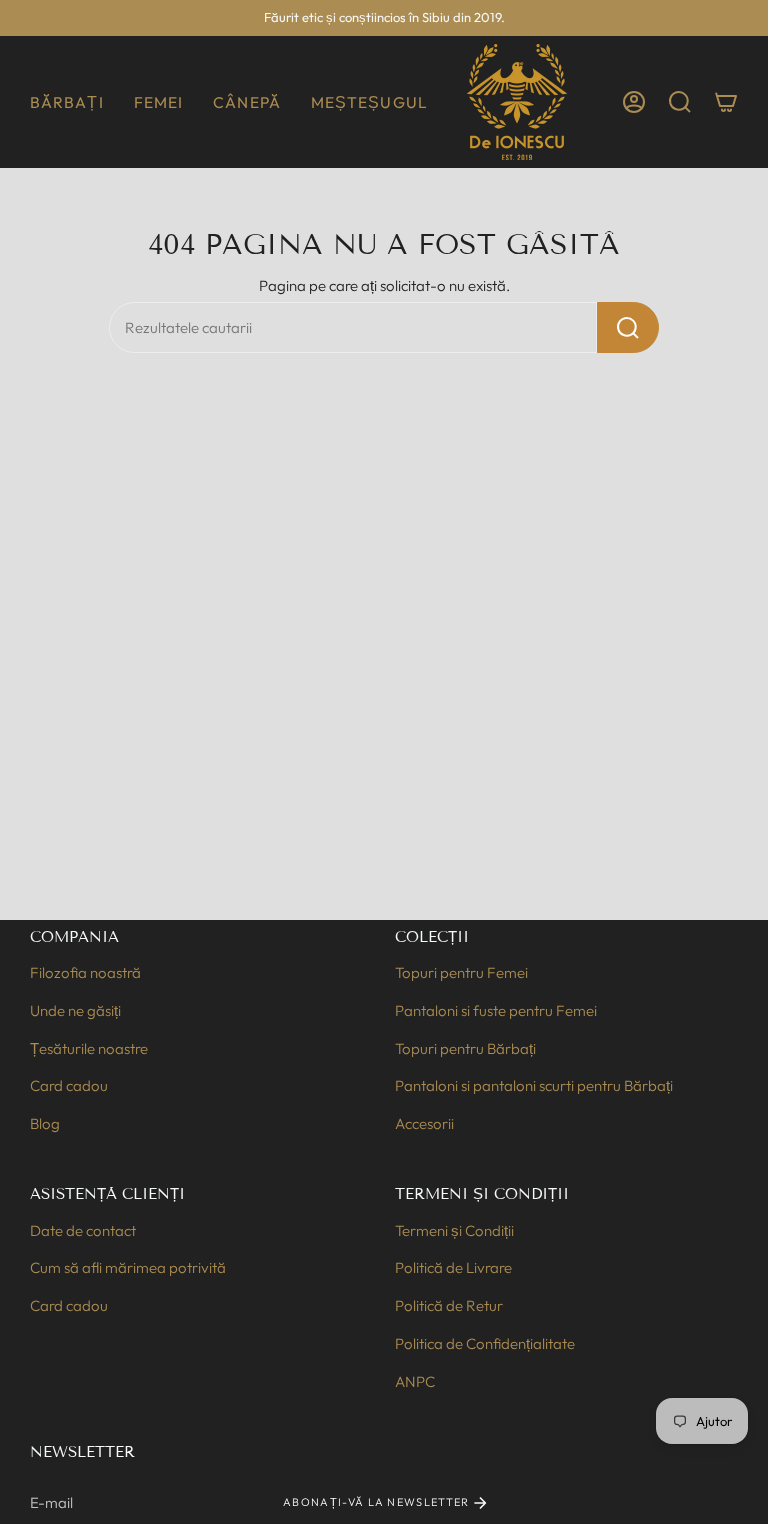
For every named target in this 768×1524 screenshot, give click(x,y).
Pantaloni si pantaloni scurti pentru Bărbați (534, 1085)
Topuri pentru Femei (461, 972)
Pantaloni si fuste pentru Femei (496, 1010)
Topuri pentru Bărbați (465, 1048)
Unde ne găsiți (75, 1010)
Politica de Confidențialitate (485, 1343)
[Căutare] (628, 327)
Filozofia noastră (85, 972)
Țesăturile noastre (89, 1048)
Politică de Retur (449, 1305)
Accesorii (424, 1123)
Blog (45, 1123)
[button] (67, 102)
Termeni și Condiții (454, 1230)
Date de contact (83, 1230)
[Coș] (726, 102)
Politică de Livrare (453, 1267)
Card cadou (69, 1085)
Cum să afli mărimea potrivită (128, 1267)
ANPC (415, 1381)
